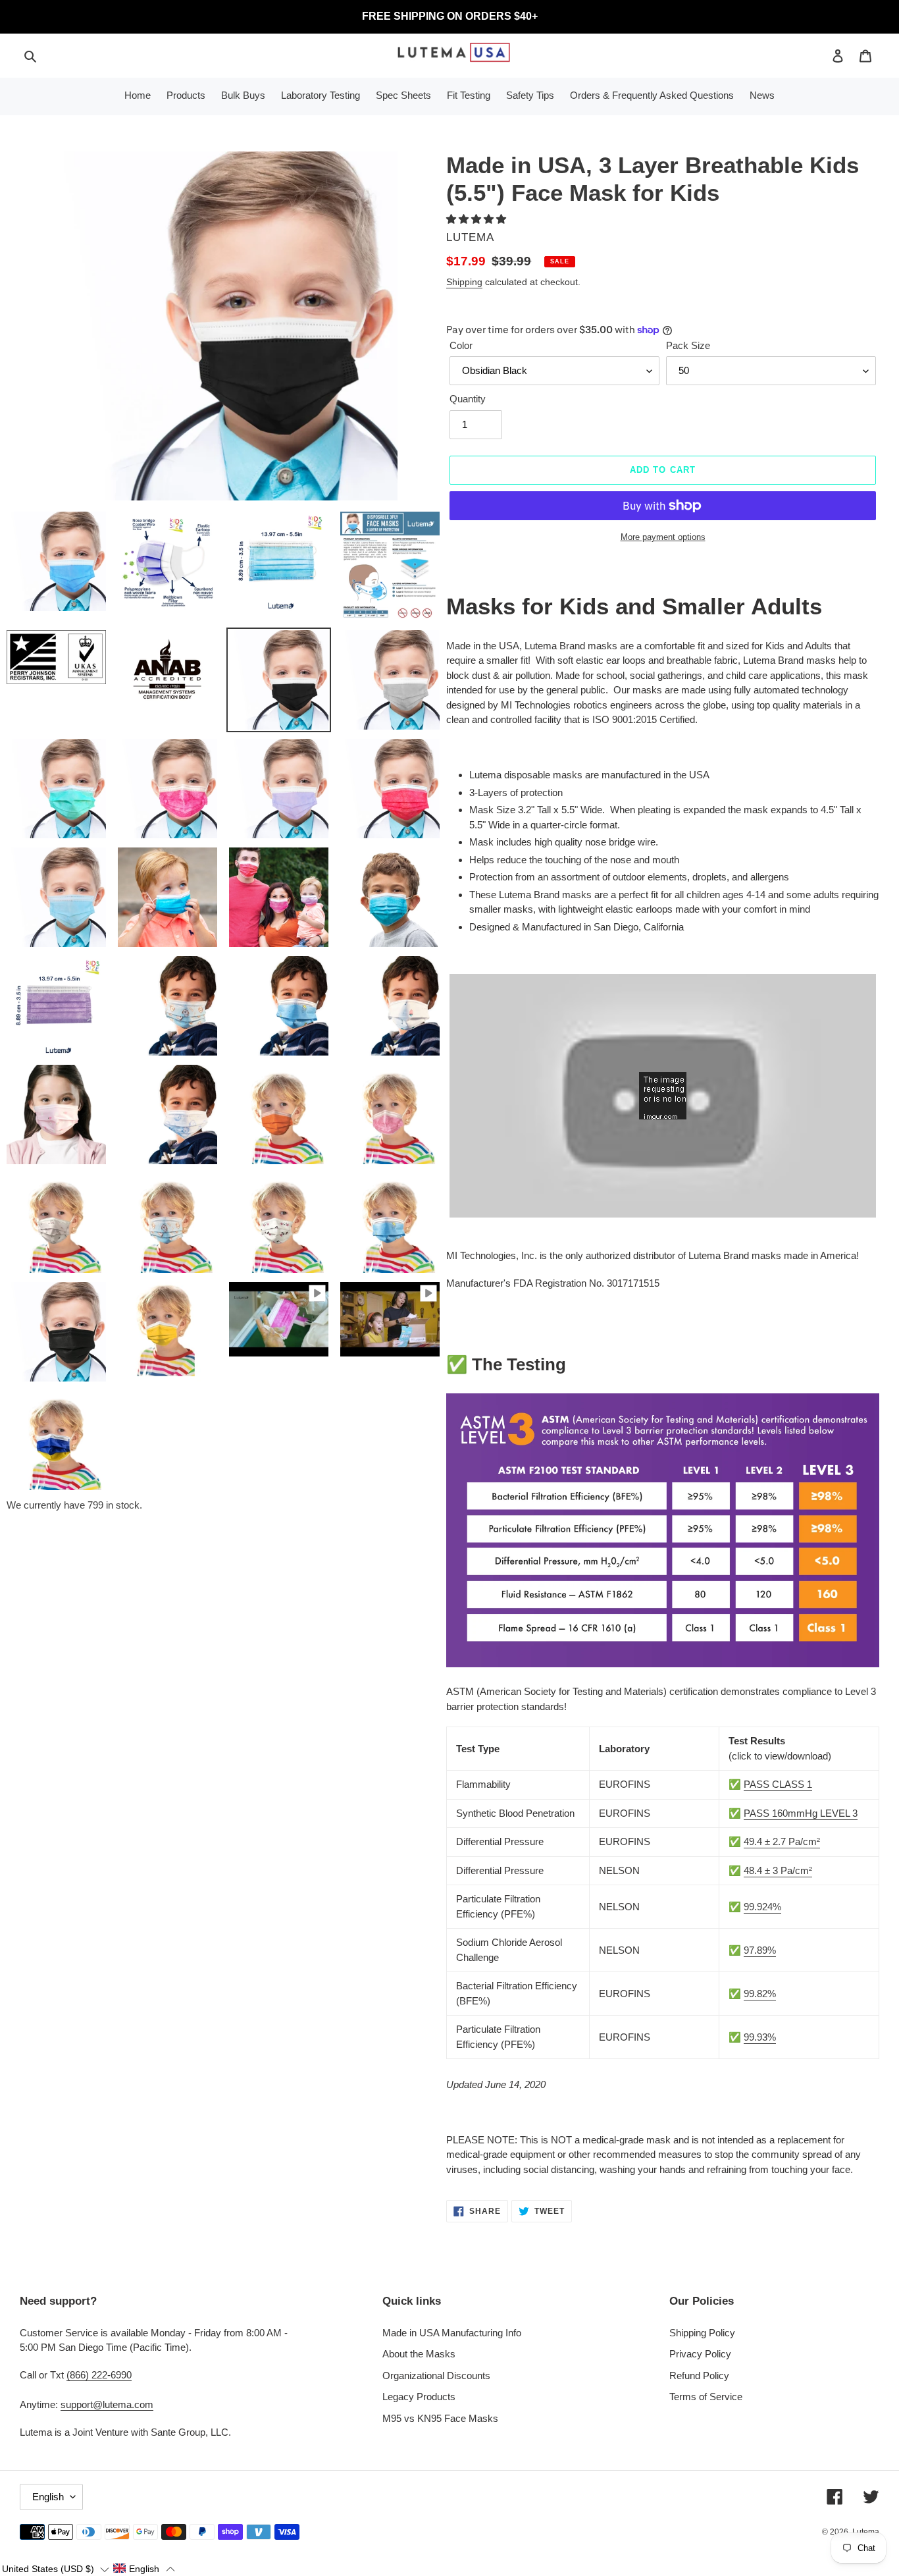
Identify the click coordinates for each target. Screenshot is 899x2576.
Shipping (464, 282)
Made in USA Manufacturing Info (452, 2333)
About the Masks (419, 2354)
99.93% (760, 2037)
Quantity (468, 399)
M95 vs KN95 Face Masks (440, 2418)
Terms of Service (706, 2397)
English (48, 2497)
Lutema (866, 2532)
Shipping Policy (702, 2333)
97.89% (760, 1950)
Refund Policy (699, 2375)
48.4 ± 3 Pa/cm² (778, 1870)
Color (461, 345)
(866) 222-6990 (99, 2375)
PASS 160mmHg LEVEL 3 (801, 1813)
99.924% (762, 1907)
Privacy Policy (700, 2354)
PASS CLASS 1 (778, 1784)
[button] (477, 219)
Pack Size (688, 345)
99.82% (760, 1994)
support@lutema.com (107, 2404)
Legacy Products (419, 2397)
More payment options (663, 537)
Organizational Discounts (436, 2375)
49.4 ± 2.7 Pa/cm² (782, 1841)
